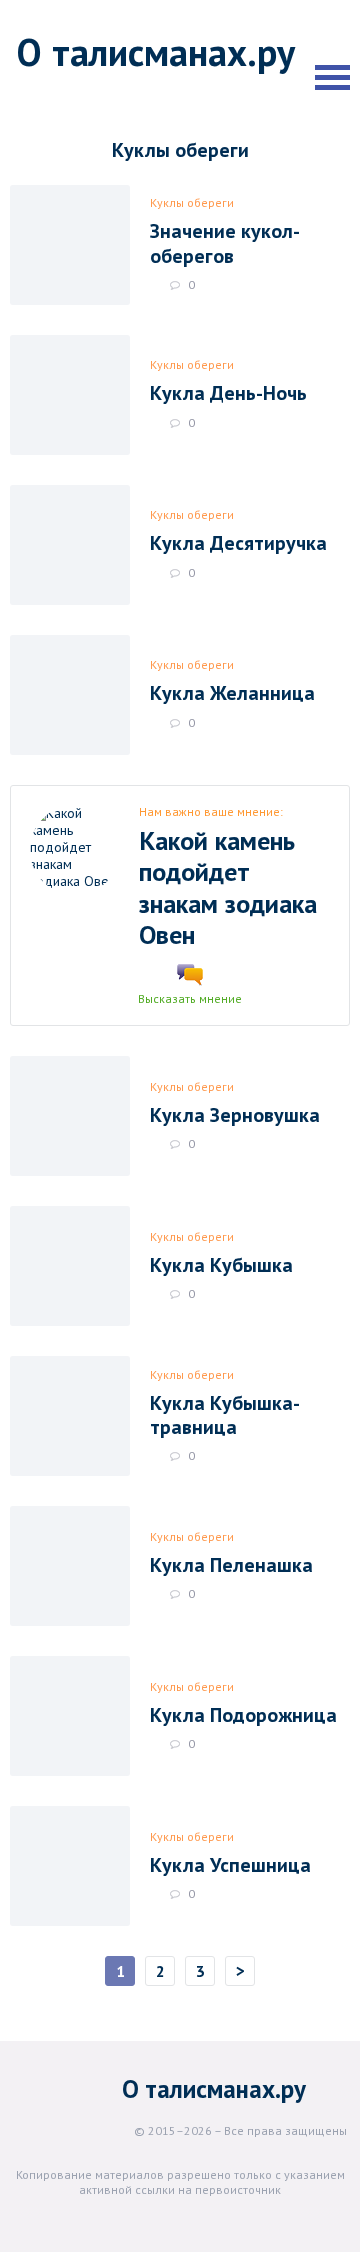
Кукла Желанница (232, 693)
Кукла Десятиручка (238, 543)
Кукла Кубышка (221, 1265)
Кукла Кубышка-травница (225, 1415)
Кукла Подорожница (243, 1715)
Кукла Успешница (230, 1865)
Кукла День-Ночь (228, 393)
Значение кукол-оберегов (225, 243)
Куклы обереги (192, 202)
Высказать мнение (190, 998)
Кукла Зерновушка (235, 1115)
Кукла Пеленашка (231, 1565)
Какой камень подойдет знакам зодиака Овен (228, 888)
